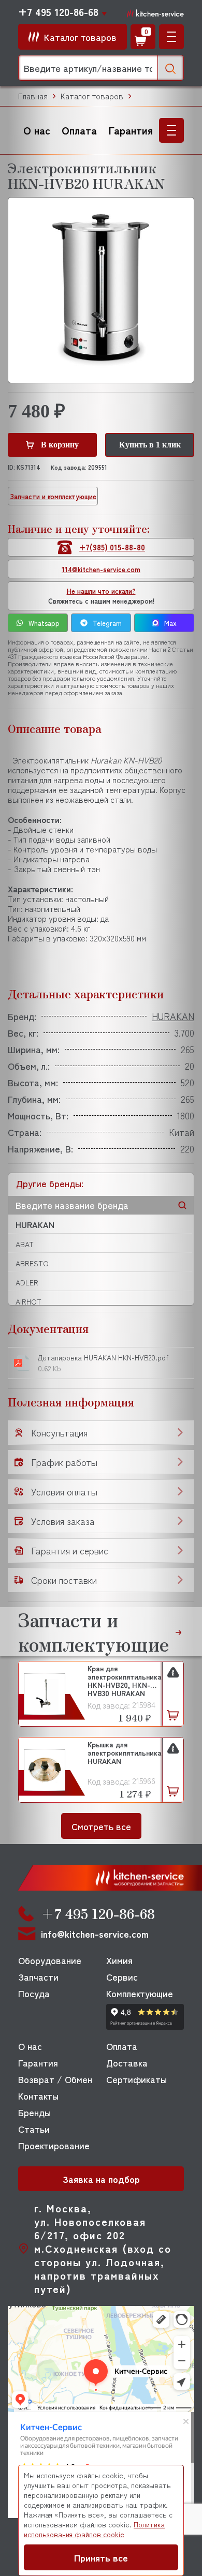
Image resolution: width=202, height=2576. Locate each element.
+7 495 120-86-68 (58, 12)
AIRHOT (28, 1301)
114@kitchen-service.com (101, 569)
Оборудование (50, 1960)
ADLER (27, 1282)
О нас (37, 130)
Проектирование (54, 2145)
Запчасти (38, 1976)
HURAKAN (35, 1224)
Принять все (101, 2557)
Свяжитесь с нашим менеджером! (101, 596)
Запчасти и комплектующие (53, 496)
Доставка (127, 2062)
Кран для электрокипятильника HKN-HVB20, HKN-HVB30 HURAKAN (125, 1680)
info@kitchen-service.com (95, 1934)
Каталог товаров (92, 96)
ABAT (25, 1244)
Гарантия (131, 130)
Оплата (79, 130)
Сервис (122, 1976)
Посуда (34, 1993)
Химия (119, 1960)
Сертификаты (136, 2079)
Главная (33, 96)
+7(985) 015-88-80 (112, 547)
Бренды (34, 2112)
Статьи (34, 2129)
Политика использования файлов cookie (94, 2529)
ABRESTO (32, 1263)
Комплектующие (140, 1993)
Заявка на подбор (101, 2179)
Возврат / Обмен (55, 2079)
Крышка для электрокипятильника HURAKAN (125, 1753)
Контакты (38, 2095)
